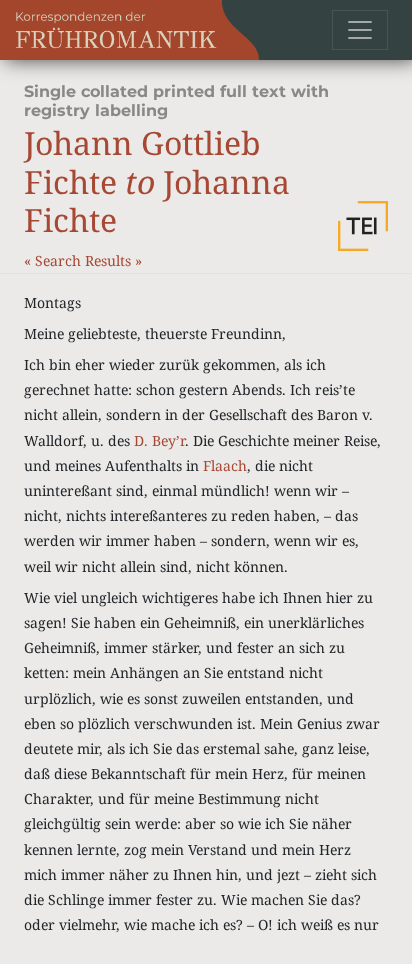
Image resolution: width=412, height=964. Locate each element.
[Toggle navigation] (360, 30)
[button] (363, 226)
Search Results (85, 260)
